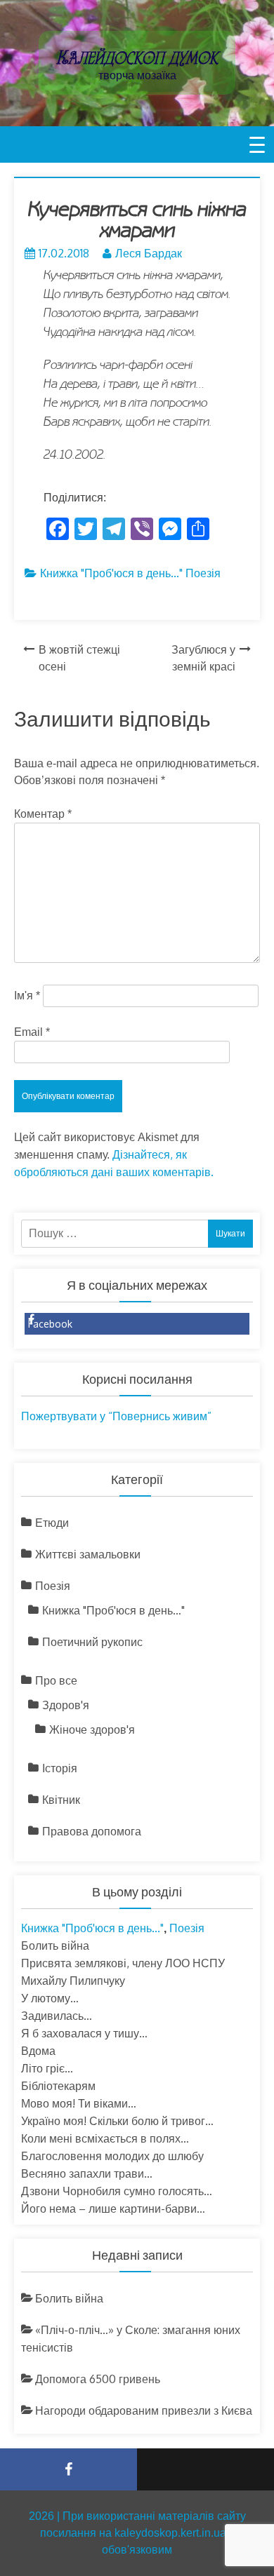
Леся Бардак (149, 253)
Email (32, 1032)
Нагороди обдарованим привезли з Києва (144, 2410)
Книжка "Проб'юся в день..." (111, 573)
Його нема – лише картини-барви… (113, 2209)
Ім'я (27, 996)
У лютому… (50, 1998)
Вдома (38, 2051)
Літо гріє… (47, 2068)
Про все (56, 1680)
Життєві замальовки (88, 1554)
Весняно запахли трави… (87, 2173)
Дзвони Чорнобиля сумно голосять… (117, 2191)
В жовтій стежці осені (79, 658)
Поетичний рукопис (92, 1642)
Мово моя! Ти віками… (79, 2103)
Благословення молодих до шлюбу (112, 2156)
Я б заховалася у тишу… (84, 2033)
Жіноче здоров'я (92, 1729)
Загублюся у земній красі (203, 658)
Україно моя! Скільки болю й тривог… (117, 2121)
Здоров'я (66, 1705)
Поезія (203, 573)
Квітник (61, 1800)
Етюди (52, 1523)
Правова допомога (92, 1831)
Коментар (43, 814)
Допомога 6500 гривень (98, 2379)
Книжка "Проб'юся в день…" (113, 1610)
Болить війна (55, 1946)
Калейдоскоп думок (137, 58)
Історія (60, 1768)
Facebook (50, 1324)
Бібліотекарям (58, 2086)
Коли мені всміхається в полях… (105, 2138)
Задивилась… (57, 2016)
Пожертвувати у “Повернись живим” (116, 1416)
